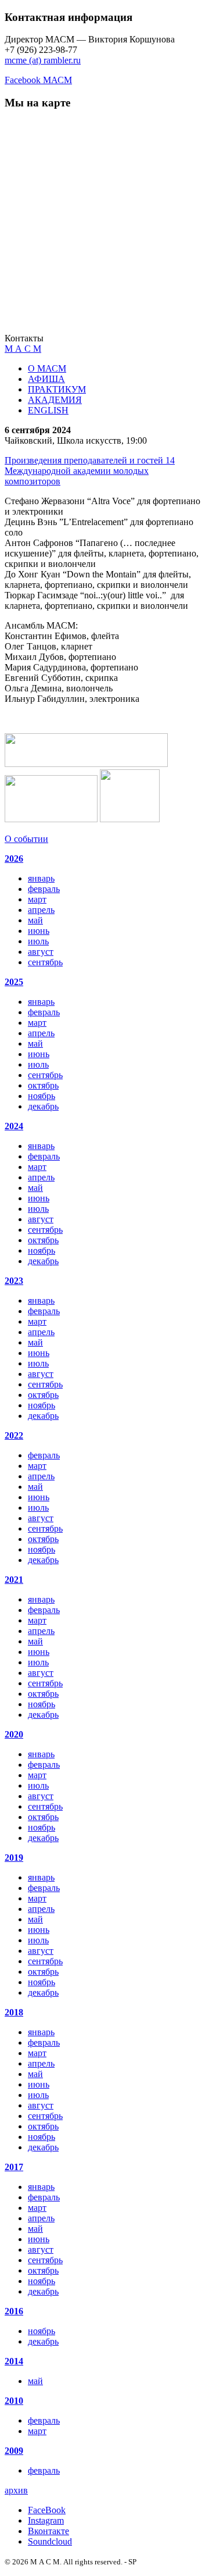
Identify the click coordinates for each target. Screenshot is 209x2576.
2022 (14, 1435)
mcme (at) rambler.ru (43, 60)
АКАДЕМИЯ (55, 400)
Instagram (46, 2520)
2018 (14, 2012)
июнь (39, 931)
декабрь (43, 1106)
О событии (26, 839)
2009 (14, 2451)
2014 (14, 2361)
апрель (41, 910)
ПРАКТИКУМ (57, 389)
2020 (14, 1734)
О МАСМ (47, 368)
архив (16, 2490)
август (41, 952)
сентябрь (45, 962)
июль (38, 941)
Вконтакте (48, 2531)
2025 (14, 982)
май (35, 920)
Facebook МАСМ (38, 80)
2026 (14, 859)
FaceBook (47, 2510)
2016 (14, 2311)
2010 (14, 2401)
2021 (14, 1580)
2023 (14, 1281)
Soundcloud (50, 2541)
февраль (44, 889)
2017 (14, 2167)
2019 (14, 1858)
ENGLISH (48, 410)
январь (41, 878)
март (37, 899)
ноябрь (42, 1096)
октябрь (43, 1085)
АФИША (46, 379)
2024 (14, 1126)
